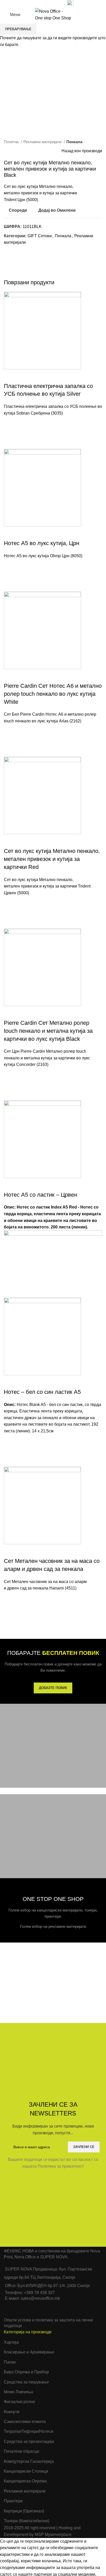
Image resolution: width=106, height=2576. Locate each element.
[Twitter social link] (39, 3)
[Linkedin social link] (51, 3)
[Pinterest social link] (45, 3)
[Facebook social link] (33, 3)
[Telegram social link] (56, 3)
